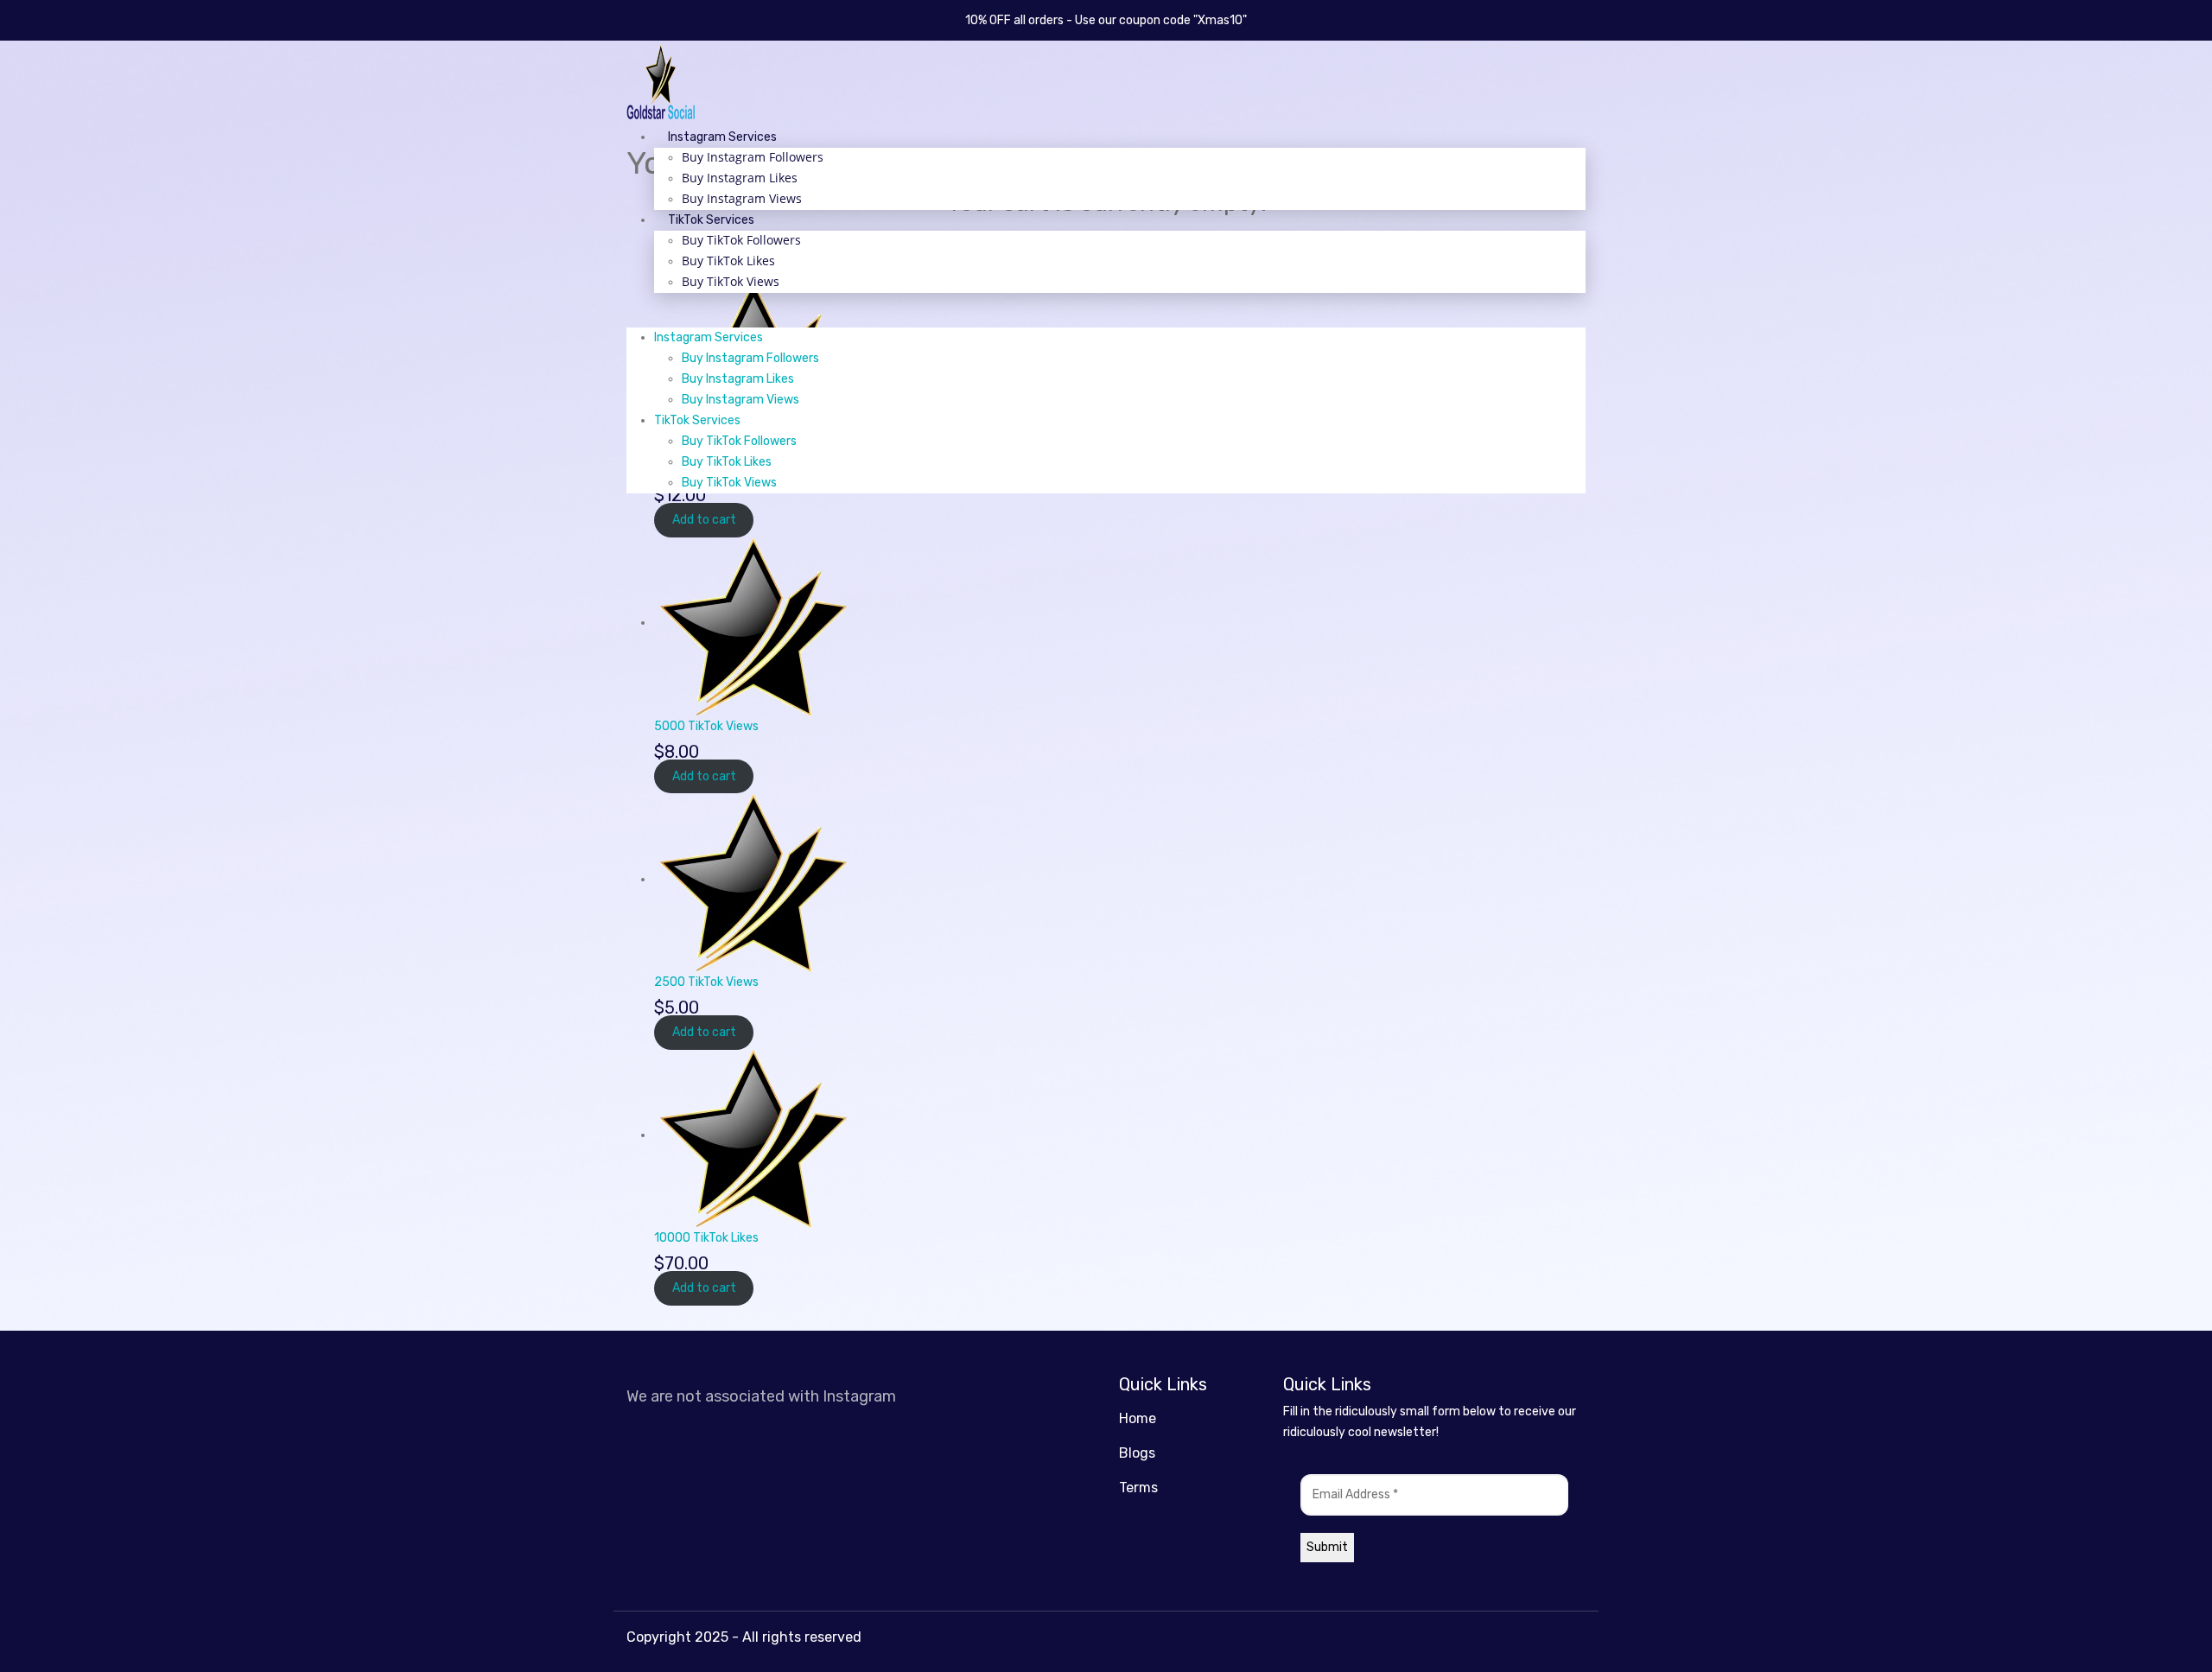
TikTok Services (711, 220)
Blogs (1137, 1453)
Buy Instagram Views (742, 198)
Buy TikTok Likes (728, 261)
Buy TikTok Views (731, 281)
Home (1138, 1418)
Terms (1138, 1488)
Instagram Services (722, 137)
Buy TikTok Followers (741, 240)
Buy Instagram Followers (753, 157)
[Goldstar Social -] (661, 83)
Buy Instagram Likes (740, 178)
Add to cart (704, 521)
